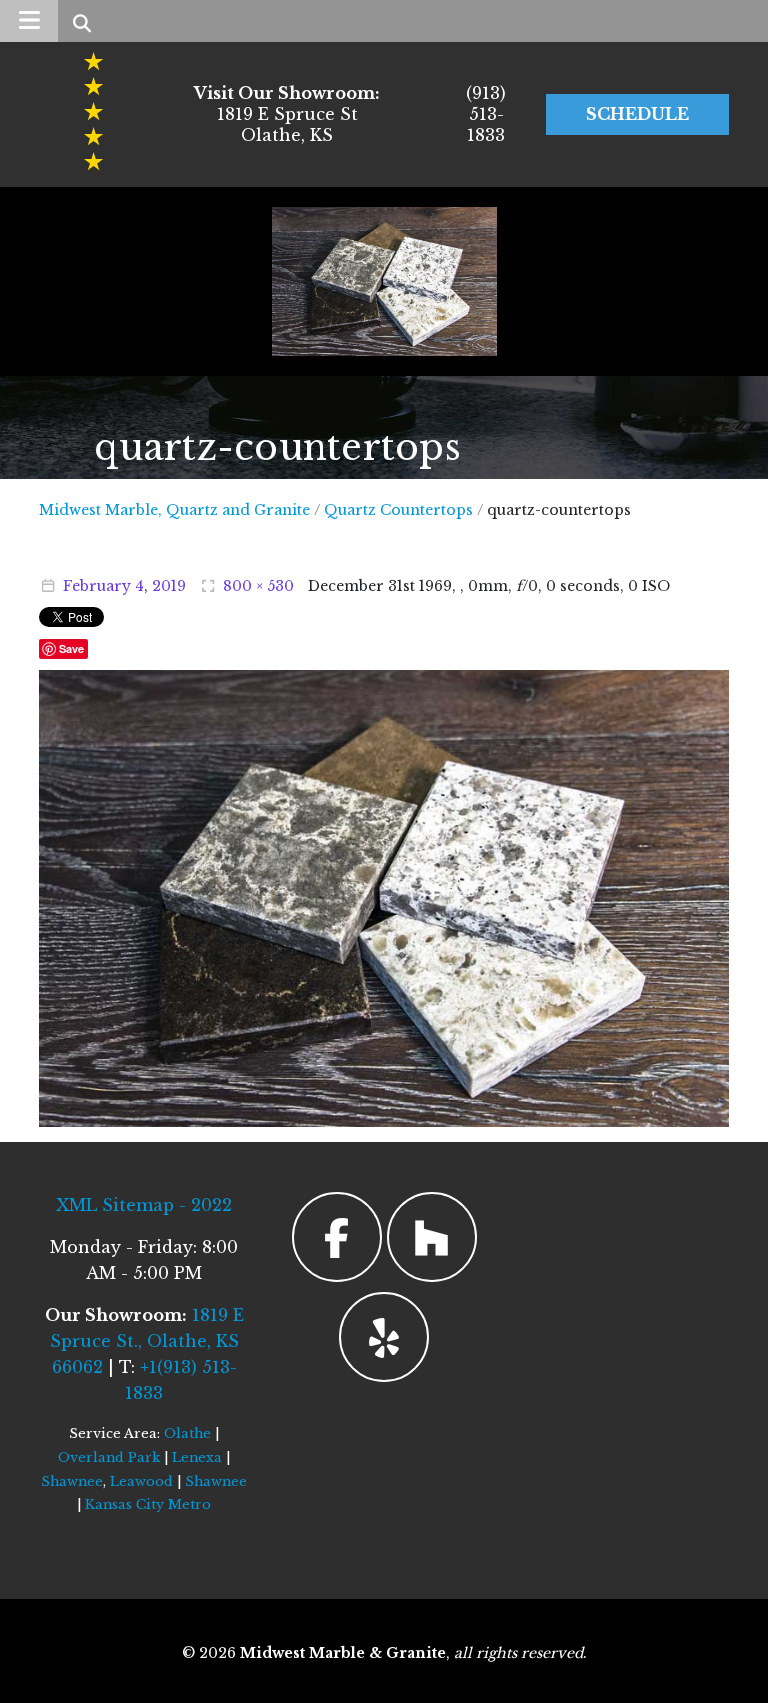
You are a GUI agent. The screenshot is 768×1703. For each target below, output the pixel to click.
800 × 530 (258, 586)
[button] (29, 21)
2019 (169, 586)
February (97, 586)
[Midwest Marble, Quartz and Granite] (384, 281)
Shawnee (72, 1481)
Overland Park (109, 1457)
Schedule (637, 114)
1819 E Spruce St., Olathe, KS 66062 (147, 1341)
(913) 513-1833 (486, 114)
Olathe (187, 1433)
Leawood (141, 1481)
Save (71, 648)
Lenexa (197, 1457)
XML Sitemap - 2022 (144, 1205)
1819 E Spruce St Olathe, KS (287, 114)
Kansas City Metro (148, 1504)
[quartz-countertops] (384, 897)
